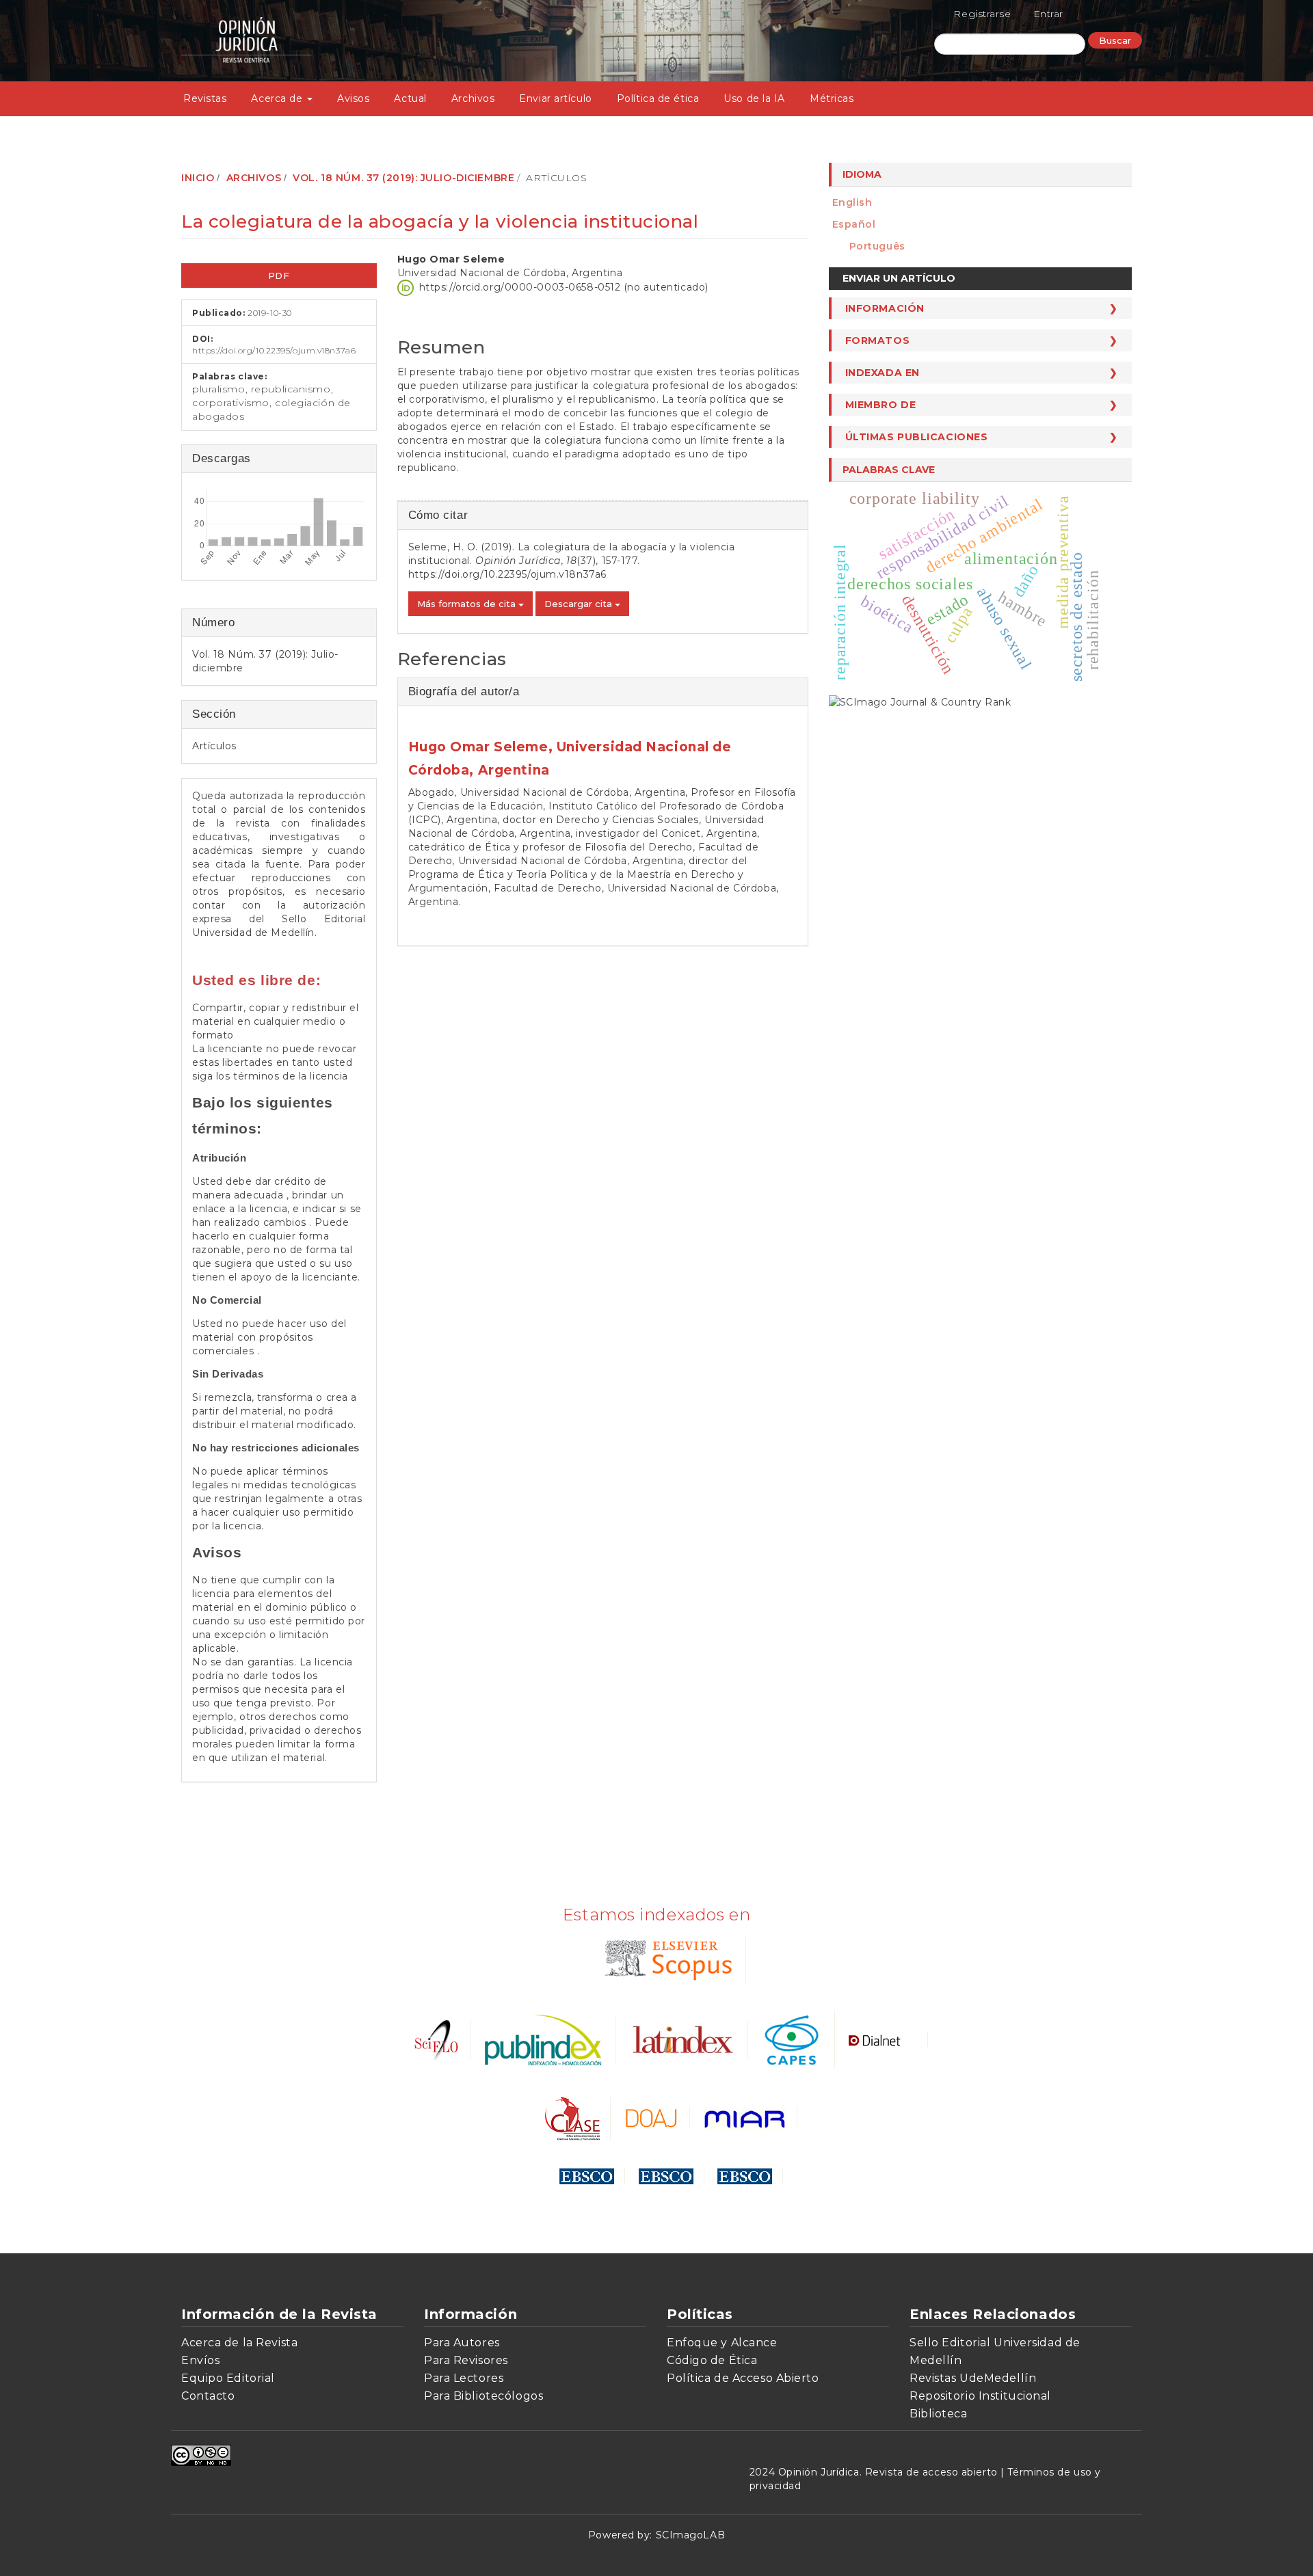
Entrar (1048, 14)
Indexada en (883, 373)
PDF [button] (279, 276)
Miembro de (881, 405)
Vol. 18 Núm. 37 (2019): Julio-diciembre (403, 178)
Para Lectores (464, 2378)
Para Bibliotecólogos (483, 2396)
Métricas (832, 98)
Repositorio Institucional (980, 2396)
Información (885, 308)
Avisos (353, 98)
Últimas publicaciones (917, 437)
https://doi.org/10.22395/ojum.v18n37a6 (274, 350)
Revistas (205, 98)
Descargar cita (580, 604)
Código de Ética (712, 2360)
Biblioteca (939, 2414)
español (854, 224)
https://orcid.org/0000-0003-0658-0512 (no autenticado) (564, 286)
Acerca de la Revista (239, 2343)
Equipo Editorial (228, 2378)
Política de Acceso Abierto (743, 2378)
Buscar (1115, 40)
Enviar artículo (555, 98)
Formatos (877, 340)
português (877, 246)
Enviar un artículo (899, 278)
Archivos (473, 98)
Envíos (200, 2360)
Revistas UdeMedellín (973, 2378)
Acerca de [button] (278, 98)
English (852, 202)
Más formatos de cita (468, 604)
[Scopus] (666, 1959)
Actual (410, 98)
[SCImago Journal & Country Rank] (920, 701)
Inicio (198, 178)
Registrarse (982, 14)
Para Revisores (466, 2360)
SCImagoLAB (691, 2535)
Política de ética (658, 98)
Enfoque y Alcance (722, 2343)
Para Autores (462, 2343)
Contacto (208, 2396)
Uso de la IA (754, 98)
